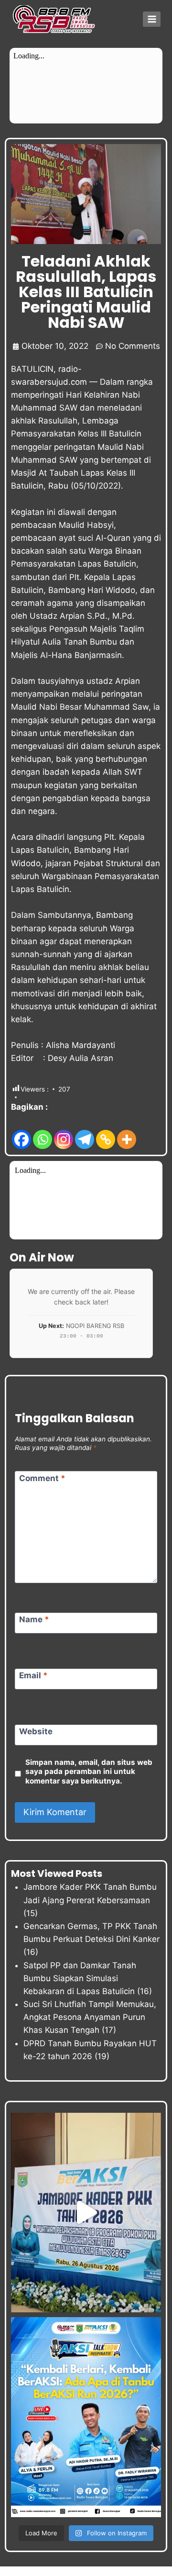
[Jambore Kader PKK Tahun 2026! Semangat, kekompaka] (86, 2213)
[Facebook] (21, 1132)
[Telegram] (85, 1132)
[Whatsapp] (43, 1132)
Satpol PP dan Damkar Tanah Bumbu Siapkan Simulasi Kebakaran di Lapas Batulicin (80, 1978)
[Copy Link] (106, 1132)
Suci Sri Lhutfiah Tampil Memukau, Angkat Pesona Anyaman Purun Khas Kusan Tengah (90, 2017)
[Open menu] (152, 19)
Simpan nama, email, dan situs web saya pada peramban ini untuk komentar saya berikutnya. (89, 1772)
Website (36, 1731)
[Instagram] (64, 1132)
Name (34, 1619)
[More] (127, 1132)
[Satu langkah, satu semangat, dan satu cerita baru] (86, 2417)
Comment (42, 1478)
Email (33, 1675)
